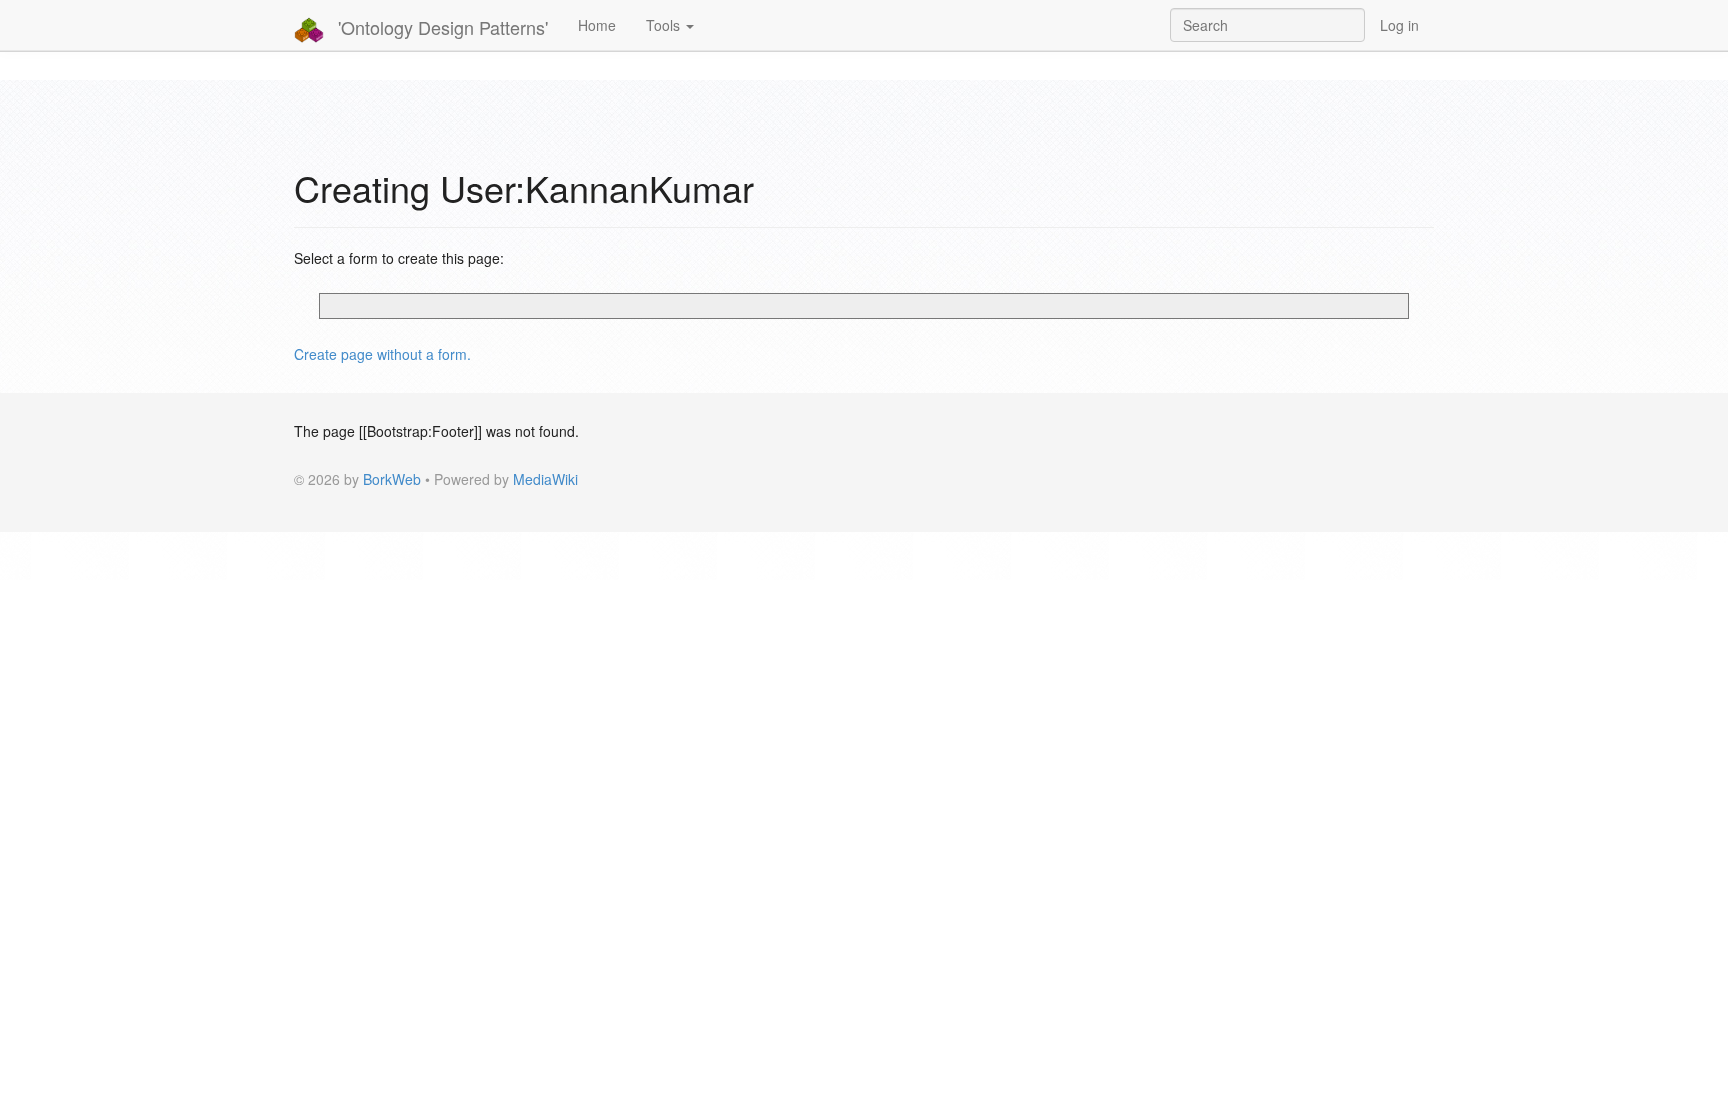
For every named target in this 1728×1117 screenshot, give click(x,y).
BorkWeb (392, 479)
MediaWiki (545, 479)
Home (597, 25)
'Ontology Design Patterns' (440, 27)
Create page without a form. (382, 354)
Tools (665, 25)
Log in (1399, 25)
